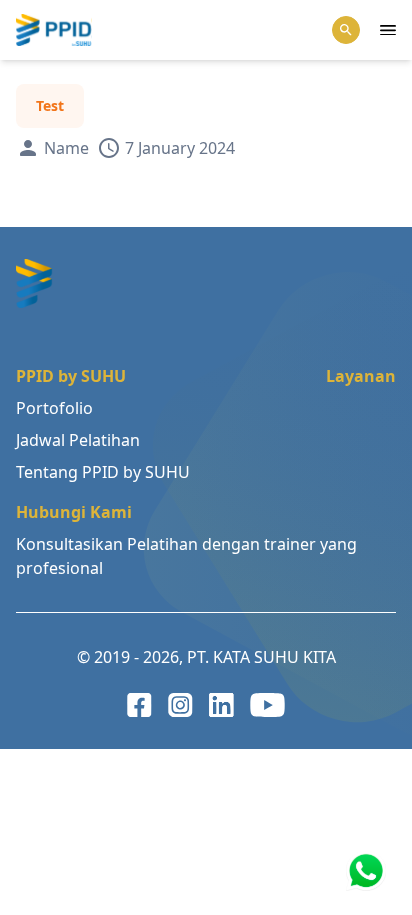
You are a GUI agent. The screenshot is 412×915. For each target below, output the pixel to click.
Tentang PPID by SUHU (103, 472)
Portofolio (54, 408)
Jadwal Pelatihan (78, 440)
